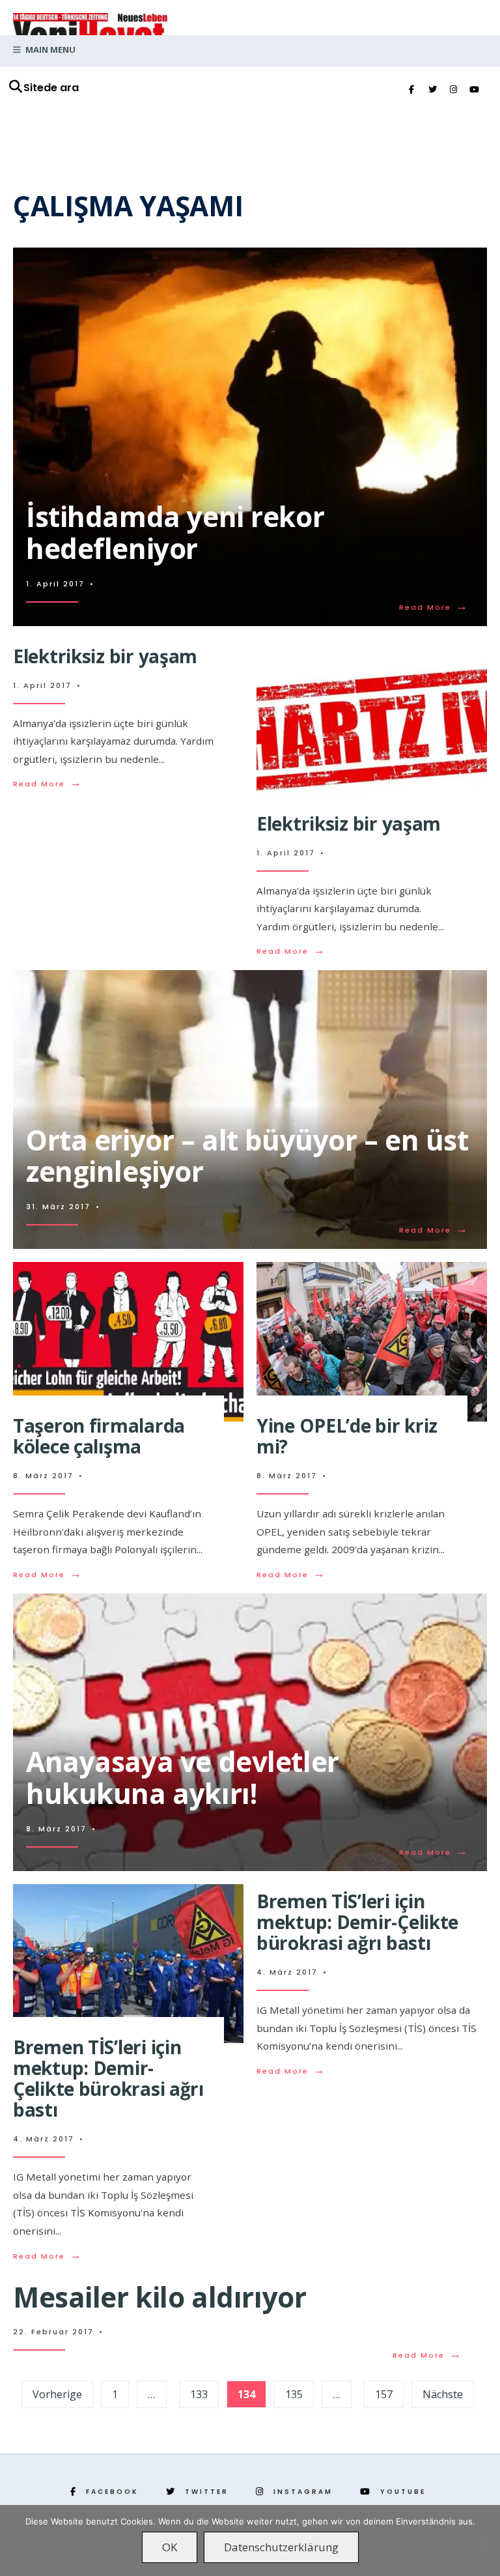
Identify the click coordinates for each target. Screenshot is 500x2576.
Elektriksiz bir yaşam (105, 656)
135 (294, 2394)
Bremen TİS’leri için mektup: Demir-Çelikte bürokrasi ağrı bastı (108, 2079)
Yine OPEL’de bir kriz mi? (347, 1436)
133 (199, 2394)
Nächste (443, 2394)
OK (170, 2547)
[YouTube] (474, 90)
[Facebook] (411, 90)
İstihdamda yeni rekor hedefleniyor (175, 532)
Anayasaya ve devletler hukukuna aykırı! (183, 1777)
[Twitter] (432, 90)
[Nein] (484, 2540)
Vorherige (57, 2394)
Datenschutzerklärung (281, 2547)
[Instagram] (453, 90)
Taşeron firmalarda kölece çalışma (99, 1436)
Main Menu (49, 50)
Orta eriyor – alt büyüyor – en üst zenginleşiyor (247, 1156)
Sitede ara (51, 88)
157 (384, 2394)
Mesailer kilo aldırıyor (160, 2297)
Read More (434, 607)
